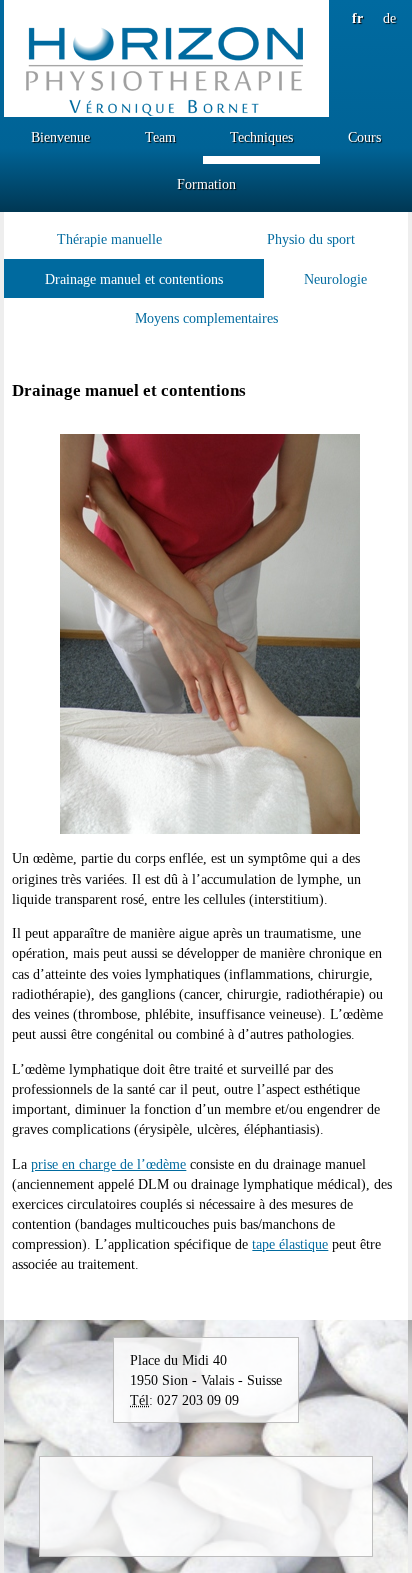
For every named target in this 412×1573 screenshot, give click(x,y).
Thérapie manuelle (109, 239)
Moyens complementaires (206, 318)
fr (357, 18)
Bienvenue (60, 137)
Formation (206, 184)
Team (160, 137)
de (389, 18)
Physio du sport (311, 239)
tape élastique (290, 1244)
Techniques (261, 137)
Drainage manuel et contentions (134, 279)
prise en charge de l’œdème (108, 1164)
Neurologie (335, 279)
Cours (364, 137)
